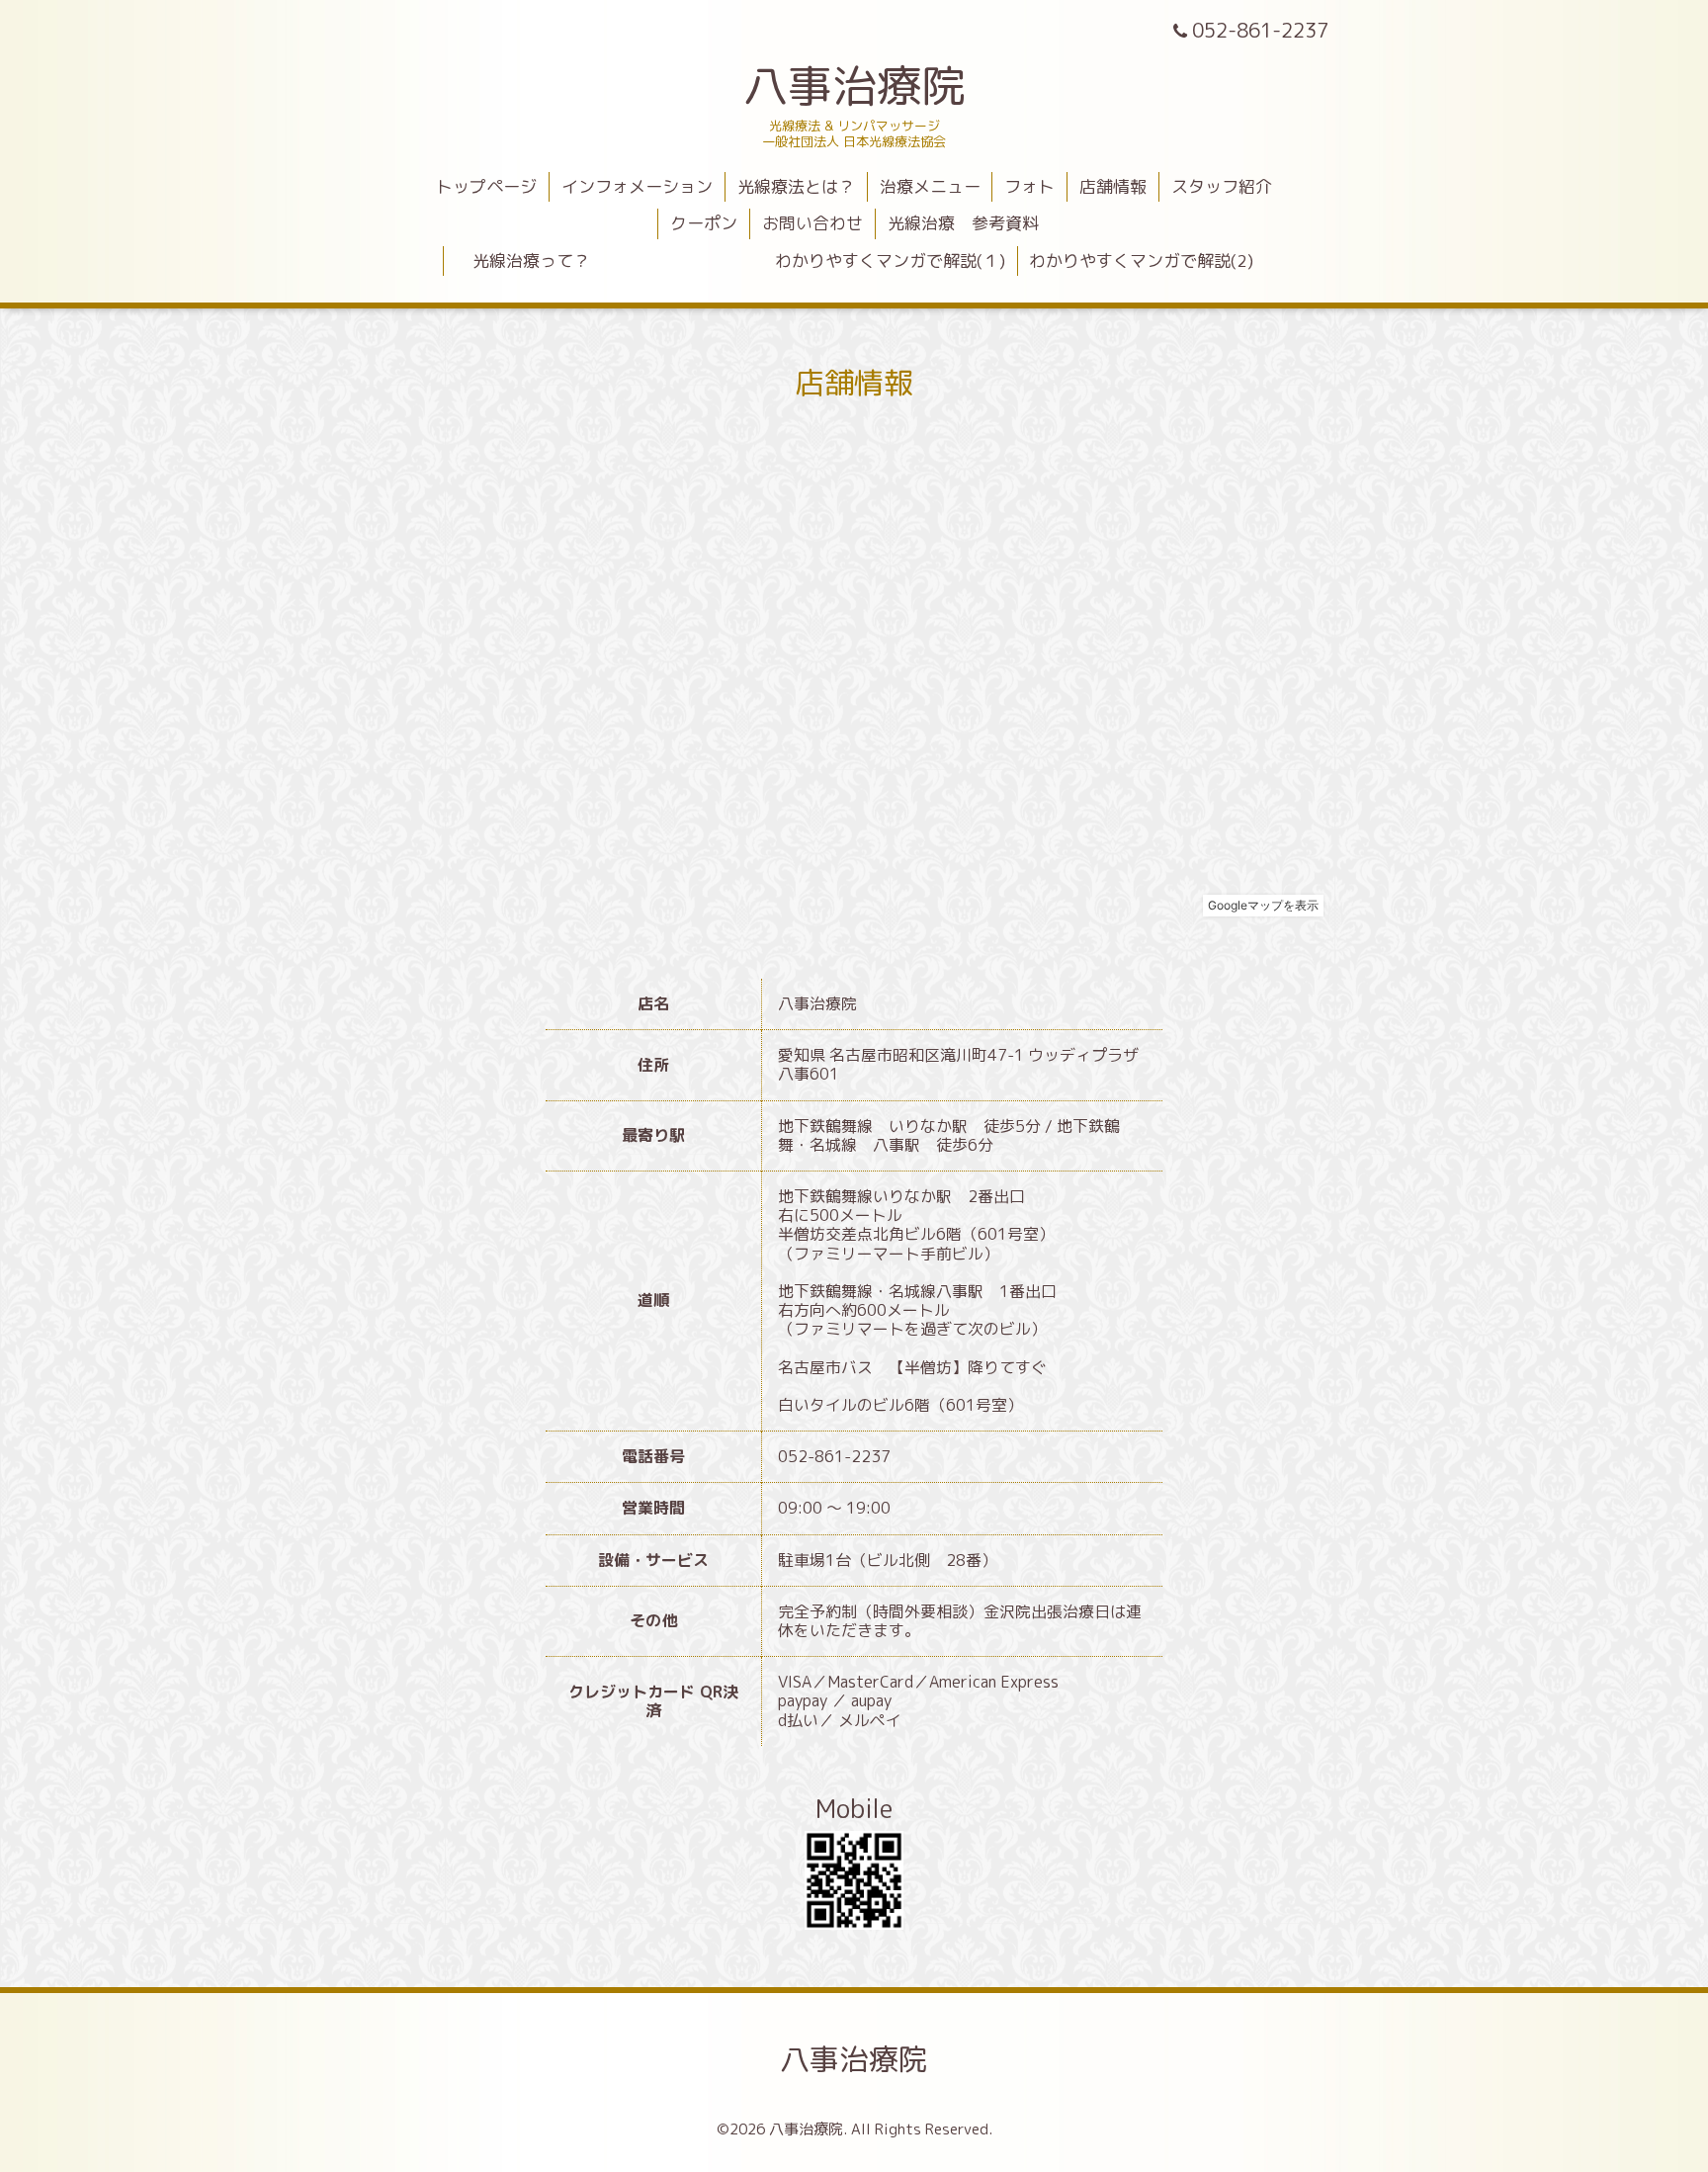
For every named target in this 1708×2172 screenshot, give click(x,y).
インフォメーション (637, 186)
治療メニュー (930, 186)
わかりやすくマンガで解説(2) (1141, 261)
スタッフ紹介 (1222, 186)
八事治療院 (877, 85)
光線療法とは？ (796, 186)
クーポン (704, 223)
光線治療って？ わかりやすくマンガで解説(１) (730, 261)
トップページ (486, 186)
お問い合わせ (812, 223)
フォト (1029, 186)
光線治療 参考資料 (963, 223)
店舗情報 (1113, 186)
